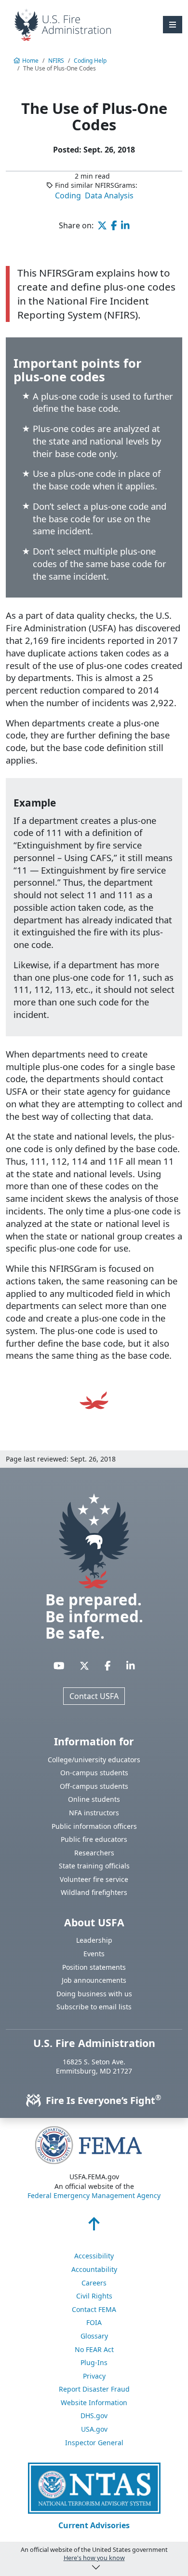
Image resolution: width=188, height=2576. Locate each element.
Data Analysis (109, 195)
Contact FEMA (94, 2309)
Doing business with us (94, 1994)
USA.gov (94, 2429)
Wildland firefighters (94, 1892)
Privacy (94, 2376)
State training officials (94, 1866)
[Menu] (173, 25)
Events (94, 1954)
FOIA (94, 2322)
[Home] (63, 24)
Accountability (94, 2269)
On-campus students (94, 1773)
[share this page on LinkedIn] (125, 225)
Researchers (94, 1853)
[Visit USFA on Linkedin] (131, 1665)
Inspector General (94, 2443)
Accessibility (94, 2256)
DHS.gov (94, 2416)
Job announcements (94, 1980)
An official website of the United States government (94, 2554)
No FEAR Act (94, 2349)
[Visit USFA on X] (84, 1665)
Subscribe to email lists (94, 2007)
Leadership (94, 1940)
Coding (68, 195)
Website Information (94, 2402)
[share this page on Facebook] (114, 225)
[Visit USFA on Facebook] (108, 1665)
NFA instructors (94, 1813)
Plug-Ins (94, 2362)
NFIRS (56, 61)
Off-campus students (94, 1786)
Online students (94, 1799)
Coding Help (90, 61)
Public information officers (94, 1826)
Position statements (94, 1967)
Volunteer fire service (94, 1879)
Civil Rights (94, 2296)
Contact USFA (94, 1696)
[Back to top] (94, 2227)
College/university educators (94, 1760)
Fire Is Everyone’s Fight (102, 2100)
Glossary (94, 2336)
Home (30, 61)
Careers (94, 2283)
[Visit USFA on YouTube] (59, 1665)
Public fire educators (94, 1839)
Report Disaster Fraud (94, 2389)
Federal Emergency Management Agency (94, 2195)
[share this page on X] (102, 225)
